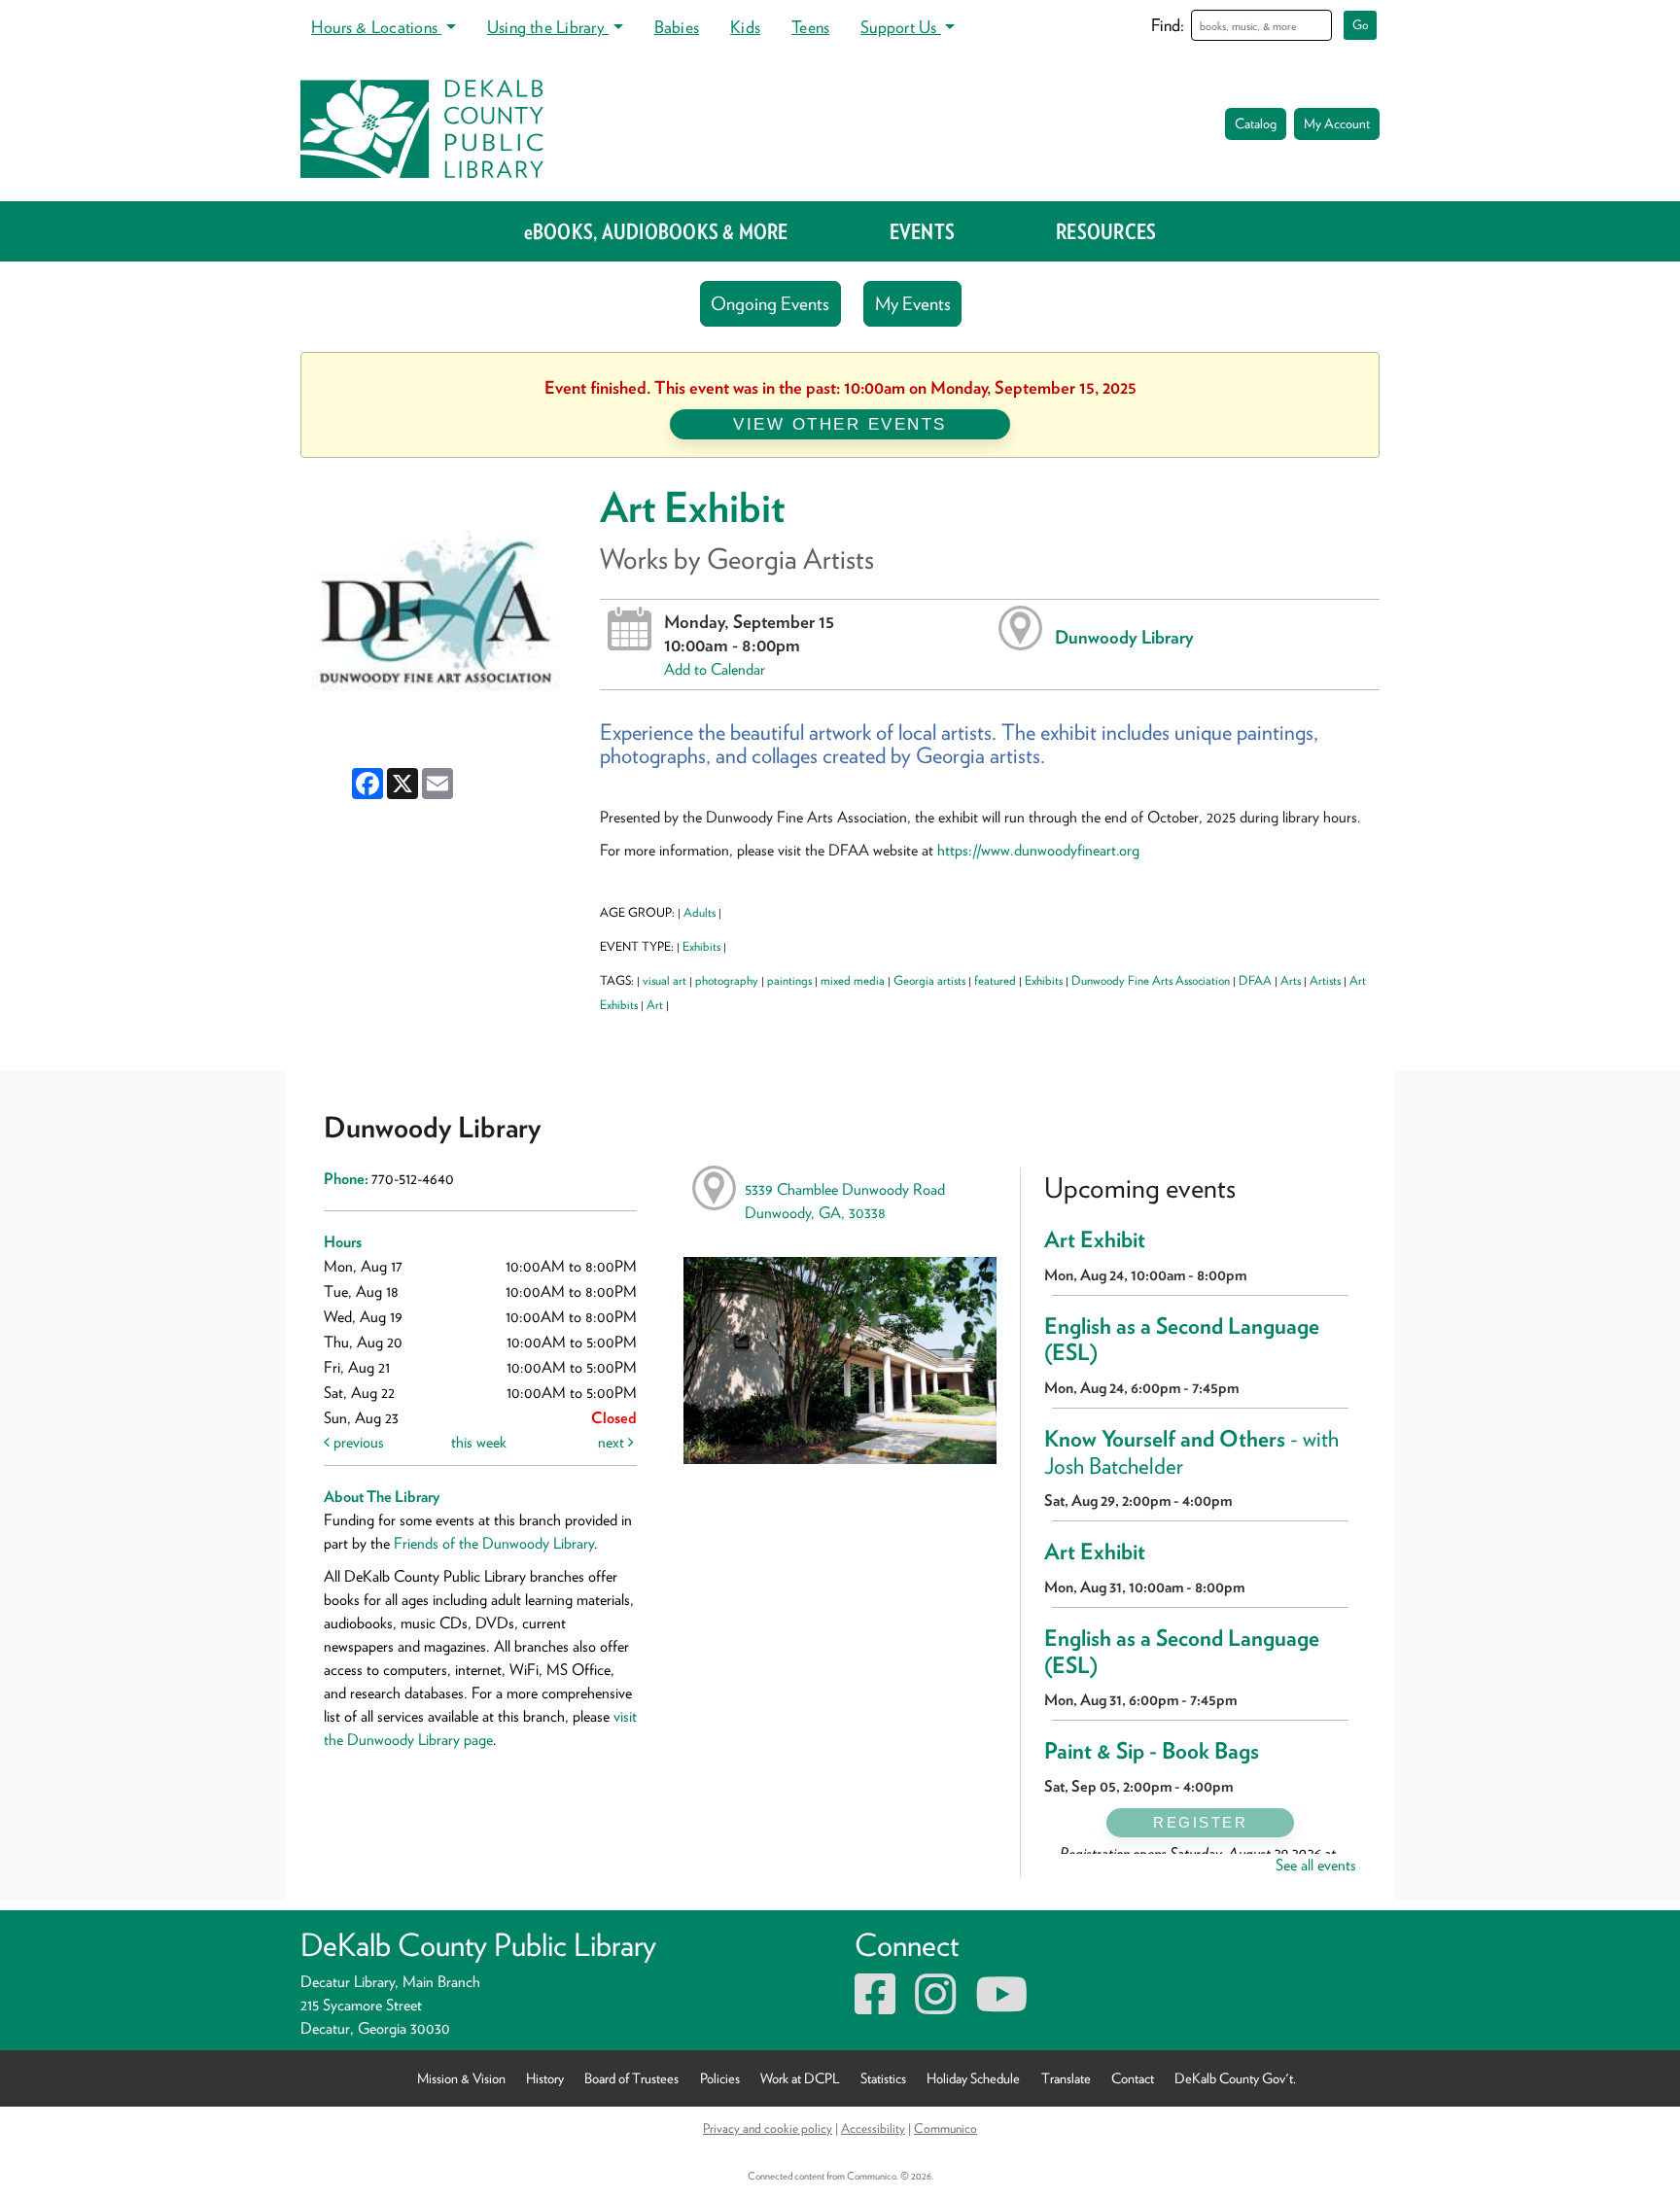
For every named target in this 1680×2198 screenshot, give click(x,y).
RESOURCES (1106, 231)
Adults (700, 912)
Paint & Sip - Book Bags (1152, 1751)
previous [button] (357, 1442)
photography (727, 980)
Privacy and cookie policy (768, 2128)
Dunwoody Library (1124, 637)
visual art (665, 980)
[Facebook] (875, 2006)
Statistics (883, 2078)
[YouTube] (1001, 2006)
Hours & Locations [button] (376, 27)
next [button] (613, 1442)
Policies (720, 2078)
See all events (1316, 1865)
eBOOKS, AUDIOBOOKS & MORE (656, 231)
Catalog (1256, 123)
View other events (840, 424)
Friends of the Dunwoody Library (494, 1543)
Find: (1168, 25)
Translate (1066, 2078)
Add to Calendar (715, 669)
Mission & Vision (461, 2078)
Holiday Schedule (973, 2078)
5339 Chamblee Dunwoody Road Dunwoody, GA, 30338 (845, 1201)
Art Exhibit (1095, 1239)
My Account (1337, 123)
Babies (677, 27)
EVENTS (922, 231)
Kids (745, 27)
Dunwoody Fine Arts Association (1151, 980)
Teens (810, 27)
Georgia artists (929, 980)
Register (1200, 1822)
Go (1361, 25)
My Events (913, 304)
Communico (945, 2128)
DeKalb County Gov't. (1235, 2078)
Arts (1291, 980)
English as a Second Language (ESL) (1182, 1340)
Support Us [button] (901, 27)
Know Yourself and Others (1191, 1452)
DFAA (1255, 980)
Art (655, 1005)
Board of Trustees (631, 2078)
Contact (1133, 2078)
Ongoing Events (770, 304)
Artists (1325, 980)
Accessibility (873, 2128)
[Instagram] (935, 2006)
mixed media (853, 980)
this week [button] (479, 1442)
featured (995, 980)
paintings (789, 980)
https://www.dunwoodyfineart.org (1038, 850)
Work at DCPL (800, 2078)
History (545, 2078)
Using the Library (548, 27)
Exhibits (701, 946)
